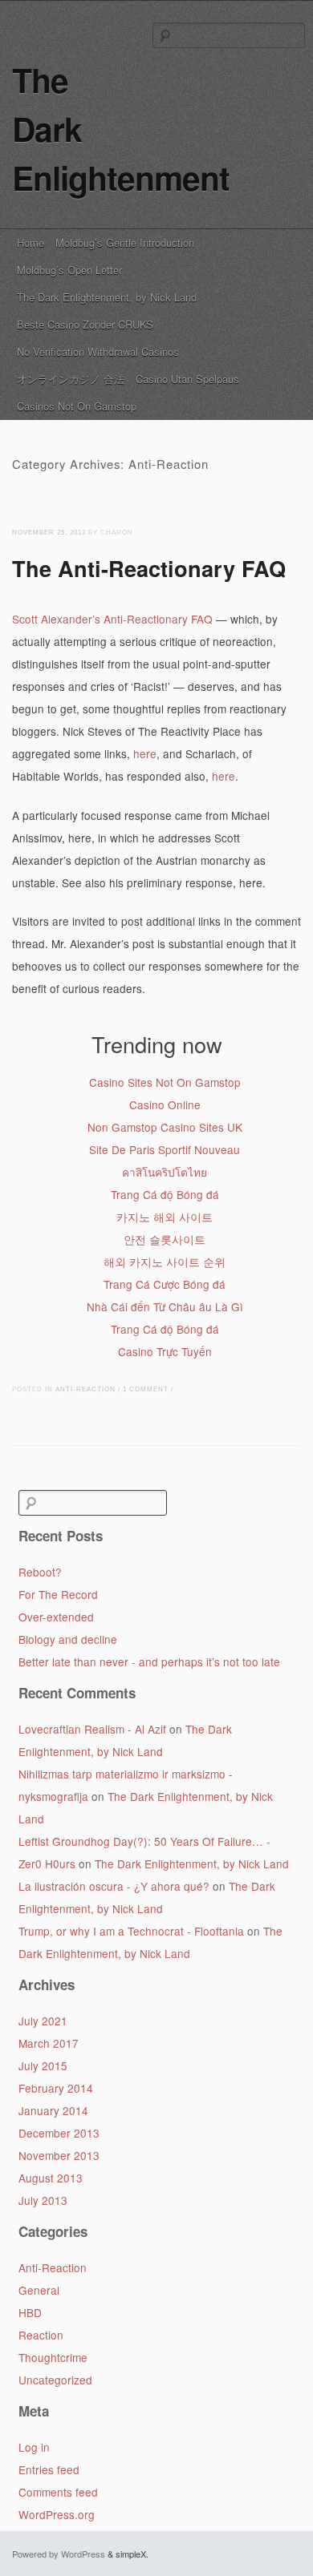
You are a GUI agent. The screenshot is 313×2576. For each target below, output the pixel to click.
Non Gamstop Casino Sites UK (165, 1127)
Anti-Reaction (85, 1389)
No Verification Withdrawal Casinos (98, 351)
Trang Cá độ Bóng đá (165, 1194)
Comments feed (58, 2492)
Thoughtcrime (53, 2357)
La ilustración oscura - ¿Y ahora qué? (114, 1886)
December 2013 (59, 2133)
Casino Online (165, 1104)
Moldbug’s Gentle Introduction (125, 242)
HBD (30, 2312)
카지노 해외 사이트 (165, 1217)
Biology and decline (68, 1639)
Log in (34, 2447)
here (145, 753)
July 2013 (43, 2200)
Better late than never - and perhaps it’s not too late (149, 1661)
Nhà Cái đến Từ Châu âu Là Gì (165, 1306)
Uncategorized (55, 2380)
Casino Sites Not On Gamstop (165, 1082)
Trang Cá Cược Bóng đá (165, 1284)
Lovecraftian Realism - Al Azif (92, 1729)
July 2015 (43, 2065)
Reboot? (40, 1572)
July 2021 (43, 2021)
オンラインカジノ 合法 (71, 379)
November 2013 (59, 2155)
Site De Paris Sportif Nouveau (165, 1149)
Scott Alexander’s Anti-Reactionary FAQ (112, 619)
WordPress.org (57, 2514)
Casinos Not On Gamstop (77, 406)
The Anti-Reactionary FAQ (149, 568)
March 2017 (49, 2043)
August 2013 (51, 2178)
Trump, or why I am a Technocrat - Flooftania (131, 1931)
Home (30, 242)
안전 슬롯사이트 (165, 1239)
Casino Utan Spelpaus (187, 379)
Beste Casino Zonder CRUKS (85, 324)
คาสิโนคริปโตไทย (165, 1172)
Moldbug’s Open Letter (69, 270)
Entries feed (49, 2469)
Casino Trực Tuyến (165, 1351)
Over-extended (56, 1617)
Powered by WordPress (59, 2554)
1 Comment (146, 1389)
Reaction (41, 2335)
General (39, 2290)
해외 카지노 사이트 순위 (165, 1262)
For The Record (58, 1594)
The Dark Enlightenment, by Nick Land (107, 297)
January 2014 (53, 2110)
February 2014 (56, 2088)
